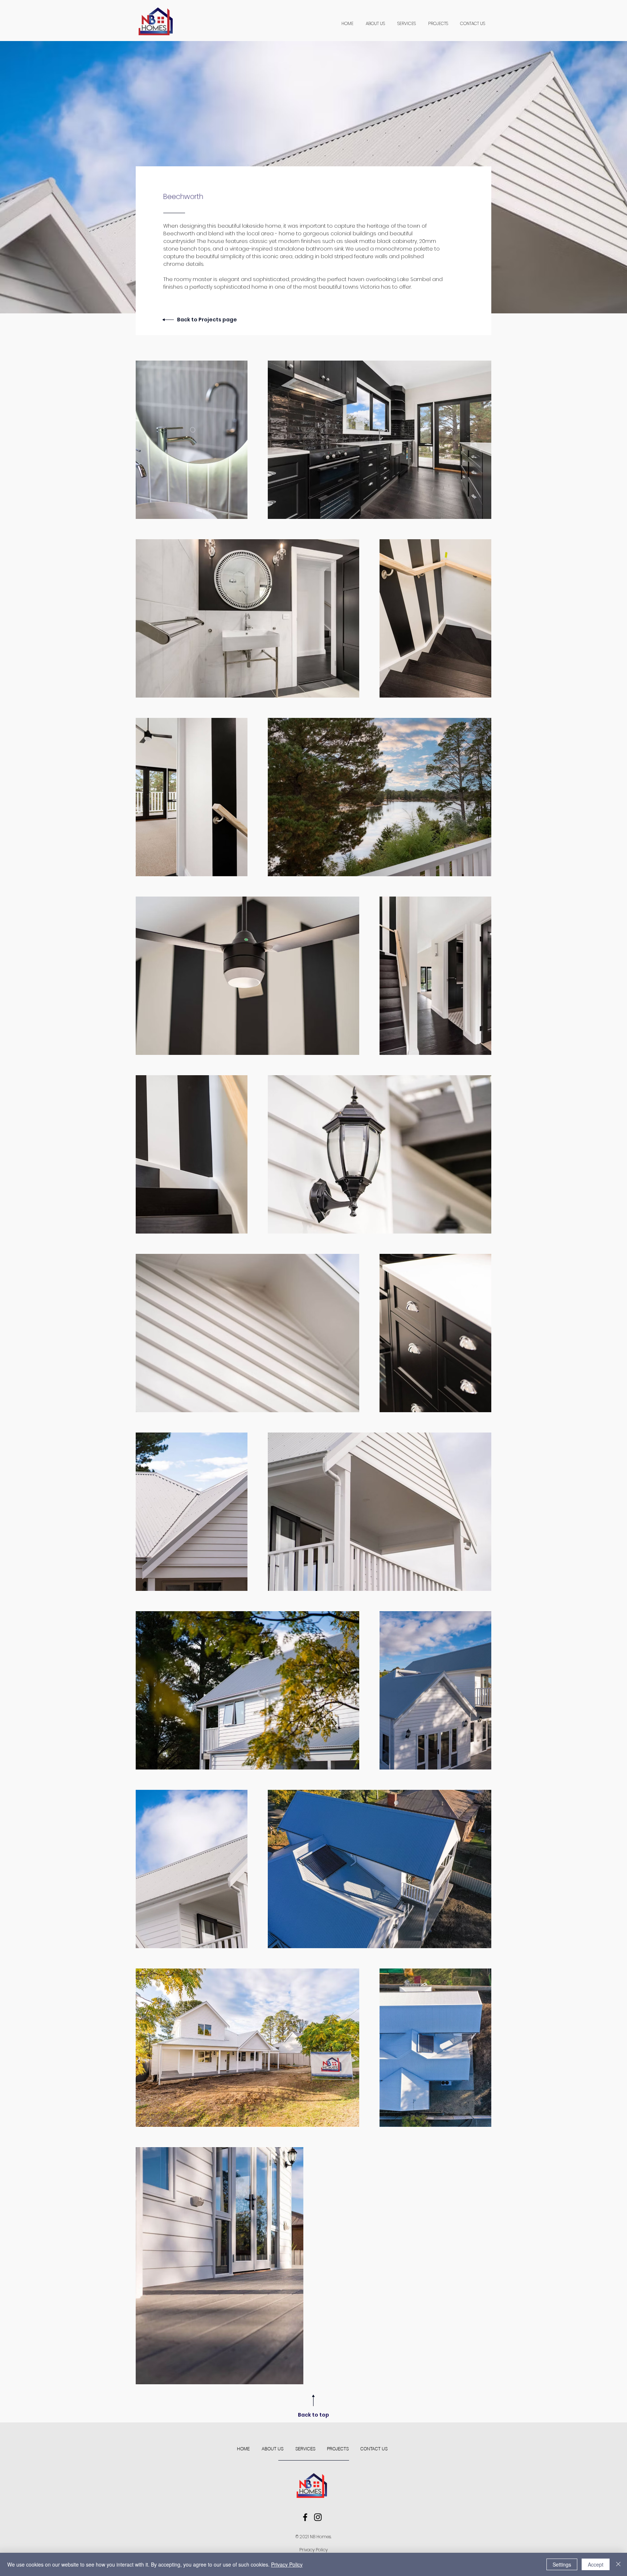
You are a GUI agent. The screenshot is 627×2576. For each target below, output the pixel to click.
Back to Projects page (207, 320)
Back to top (313, 2415)
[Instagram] (318, 2517)
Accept (596, 2564)
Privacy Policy (313, 2550)
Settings (562, 2564)
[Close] (618, 2564)
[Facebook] (305, 2517)
